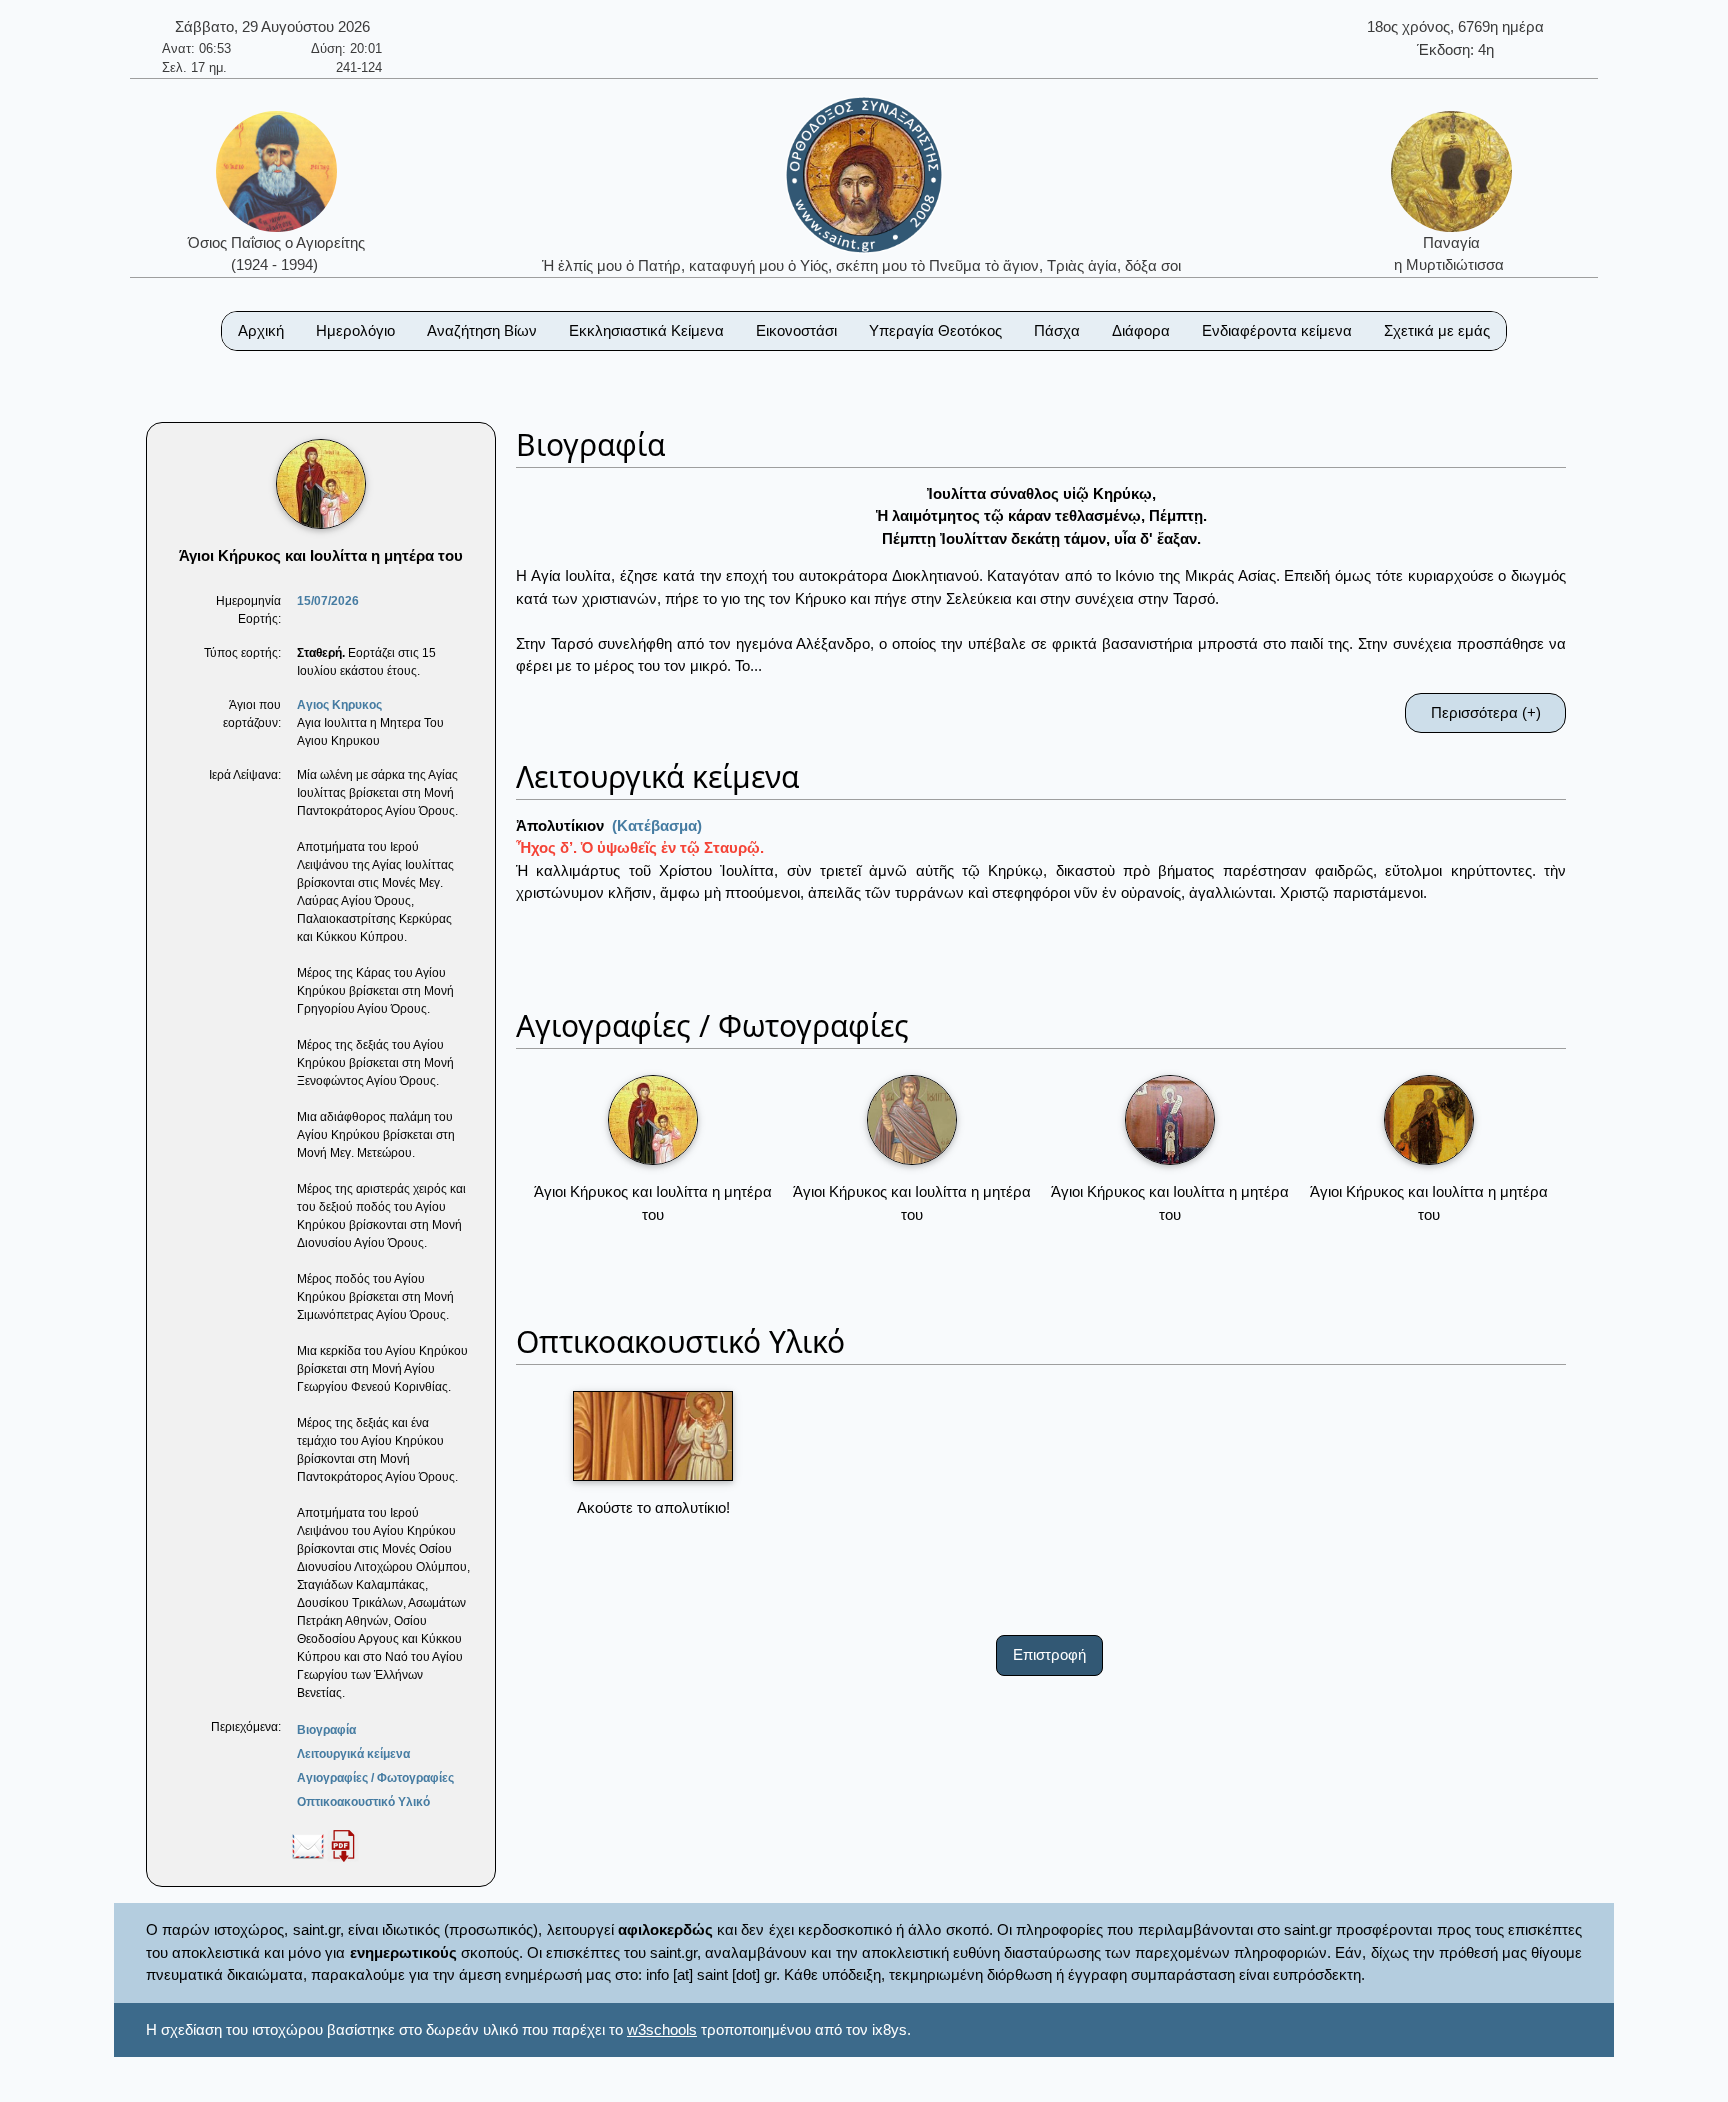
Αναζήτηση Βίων (482, 330)
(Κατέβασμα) (657, 825)
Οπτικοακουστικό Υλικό (363, 1802)
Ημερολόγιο (355, 330)
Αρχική (261, 330)
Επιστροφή (1049, 1654)
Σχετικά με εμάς (1437, 330)
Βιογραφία (326, 1730)
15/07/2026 (328, 601)
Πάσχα (1057, 330)
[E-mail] (308, 1845)
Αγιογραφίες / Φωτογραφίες (375, 1778)
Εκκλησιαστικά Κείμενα (646, 330)
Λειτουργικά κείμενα (353, 1754)
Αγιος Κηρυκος (339, 705)
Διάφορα (1141, 330)
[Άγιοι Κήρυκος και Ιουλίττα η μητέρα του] (653, 1120)
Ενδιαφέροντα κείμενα (1277, 330)
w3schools (662, 2029)
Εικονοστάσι (796, 330)
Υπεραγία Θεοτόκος (935, 330)
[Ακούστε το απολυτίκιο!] (653, 1436)
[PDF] (343, 1845)
